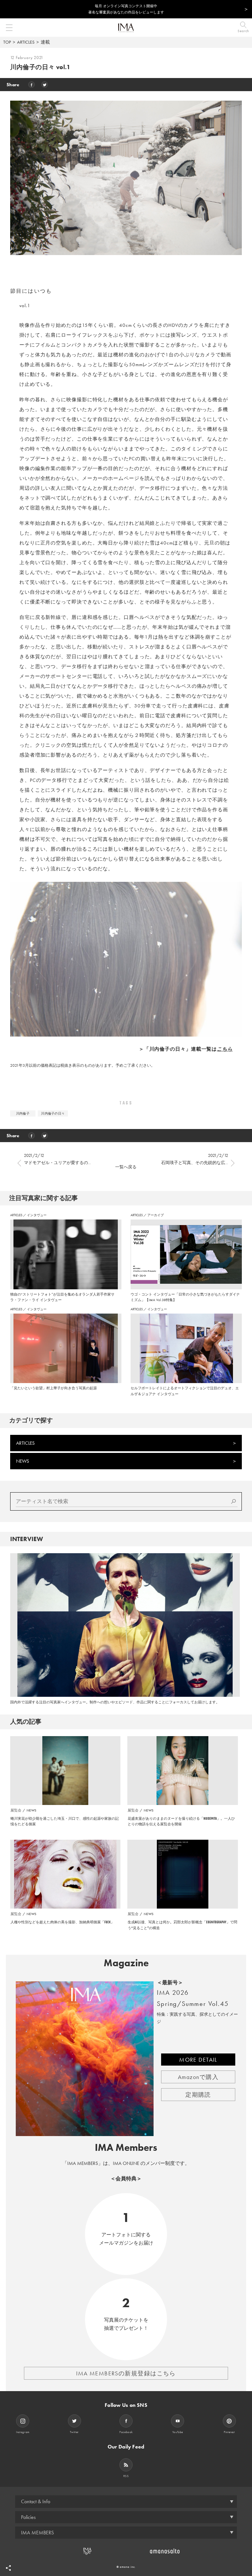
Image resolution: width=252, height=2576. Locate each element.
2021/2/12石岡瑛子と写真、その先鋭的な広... (195, 1159)
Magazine (126, 1963)
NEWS (23, 1461)
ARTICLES (26, 42)
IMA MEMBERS (37, 2533)
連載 (45, 42)
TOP (7, 42)
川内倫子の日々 (53, 1113)
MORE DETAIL (198, 2060)
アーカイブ (156, 1215)
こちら (225, 1049)
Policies (28, 2517)
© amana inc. (126, 2567)
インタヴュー (37, 1215)
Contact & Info (36, 2501)
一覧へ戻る (126, 1167)
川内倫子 (23, 1113)
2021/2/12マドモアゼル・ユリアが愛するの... (57, 1159)
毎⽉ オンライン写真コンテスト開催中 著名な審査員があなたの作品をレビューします (126, 9)
